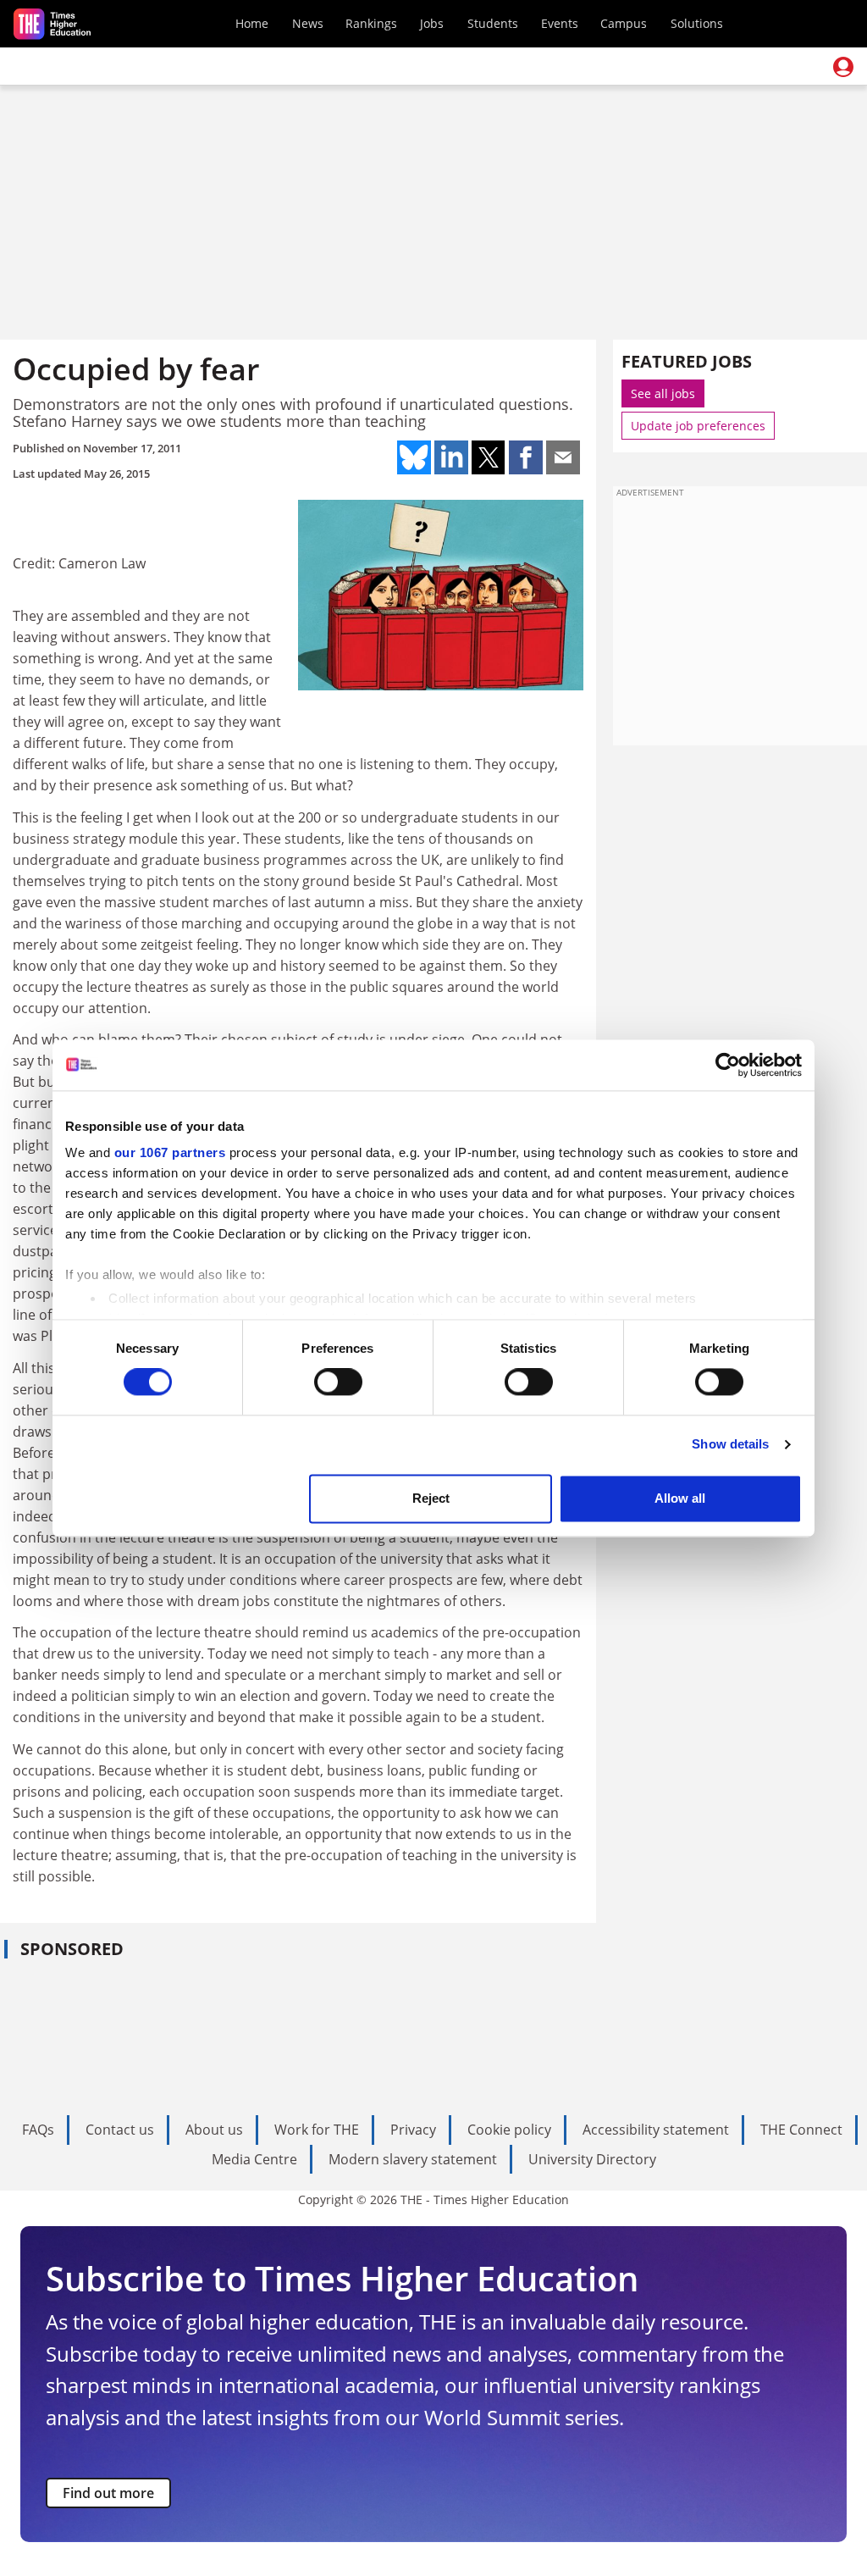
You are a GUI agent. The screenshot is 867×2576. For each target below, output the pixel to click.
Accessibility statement (656, 2130)
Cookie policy (509, 2130)
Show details (730, 1445)
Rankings (371, 23)
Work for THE (317, 2130)
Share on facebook (526, 457)
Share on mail (563, 457)
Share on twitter (489, 457)
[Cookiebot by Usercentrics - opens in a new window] (728, 1065)
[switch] (338, 1382)
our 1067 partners (170, 1152)
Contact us (120, 2130)
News (308, 23)
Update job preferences (698, 426)
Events (560, 23)
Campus (624, 23)
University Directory (592, 2159)
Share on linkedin (451, 457)
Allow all (680, 1498)
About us (214, 2130)
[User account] (843, 67)
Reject (431, 1498)
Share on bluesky (414, 457)
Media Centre (254, 2159)
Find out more (108, 2493)
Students (493, 23)
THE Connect (801, 2130)
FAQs (38, 2130)
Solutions (697, 23)
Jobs (432, 23)
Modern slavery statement (413, 2159)
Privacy (413, 2130)
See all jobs (663, 393)
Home (252, 23)
